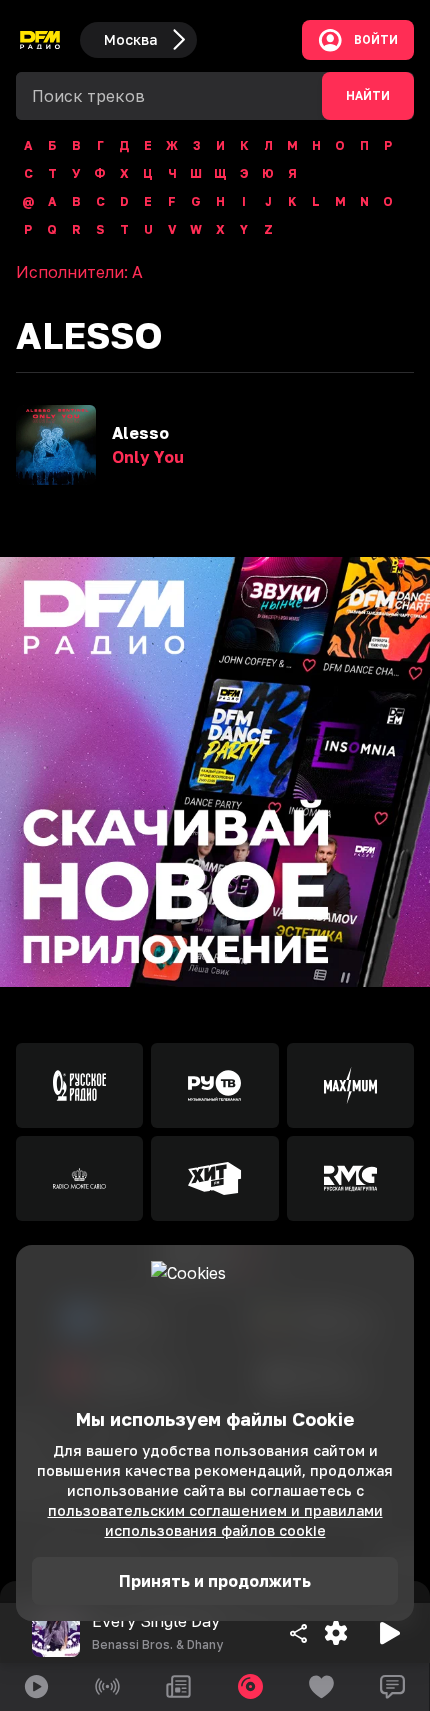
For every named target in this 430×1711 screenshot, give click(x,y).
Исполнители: (79, 272)
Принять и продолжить (215, 1581)
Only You (148, 457)
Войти (376, 40)
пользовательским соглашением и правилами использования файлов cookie (215, 1520)
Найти (368, 96)
